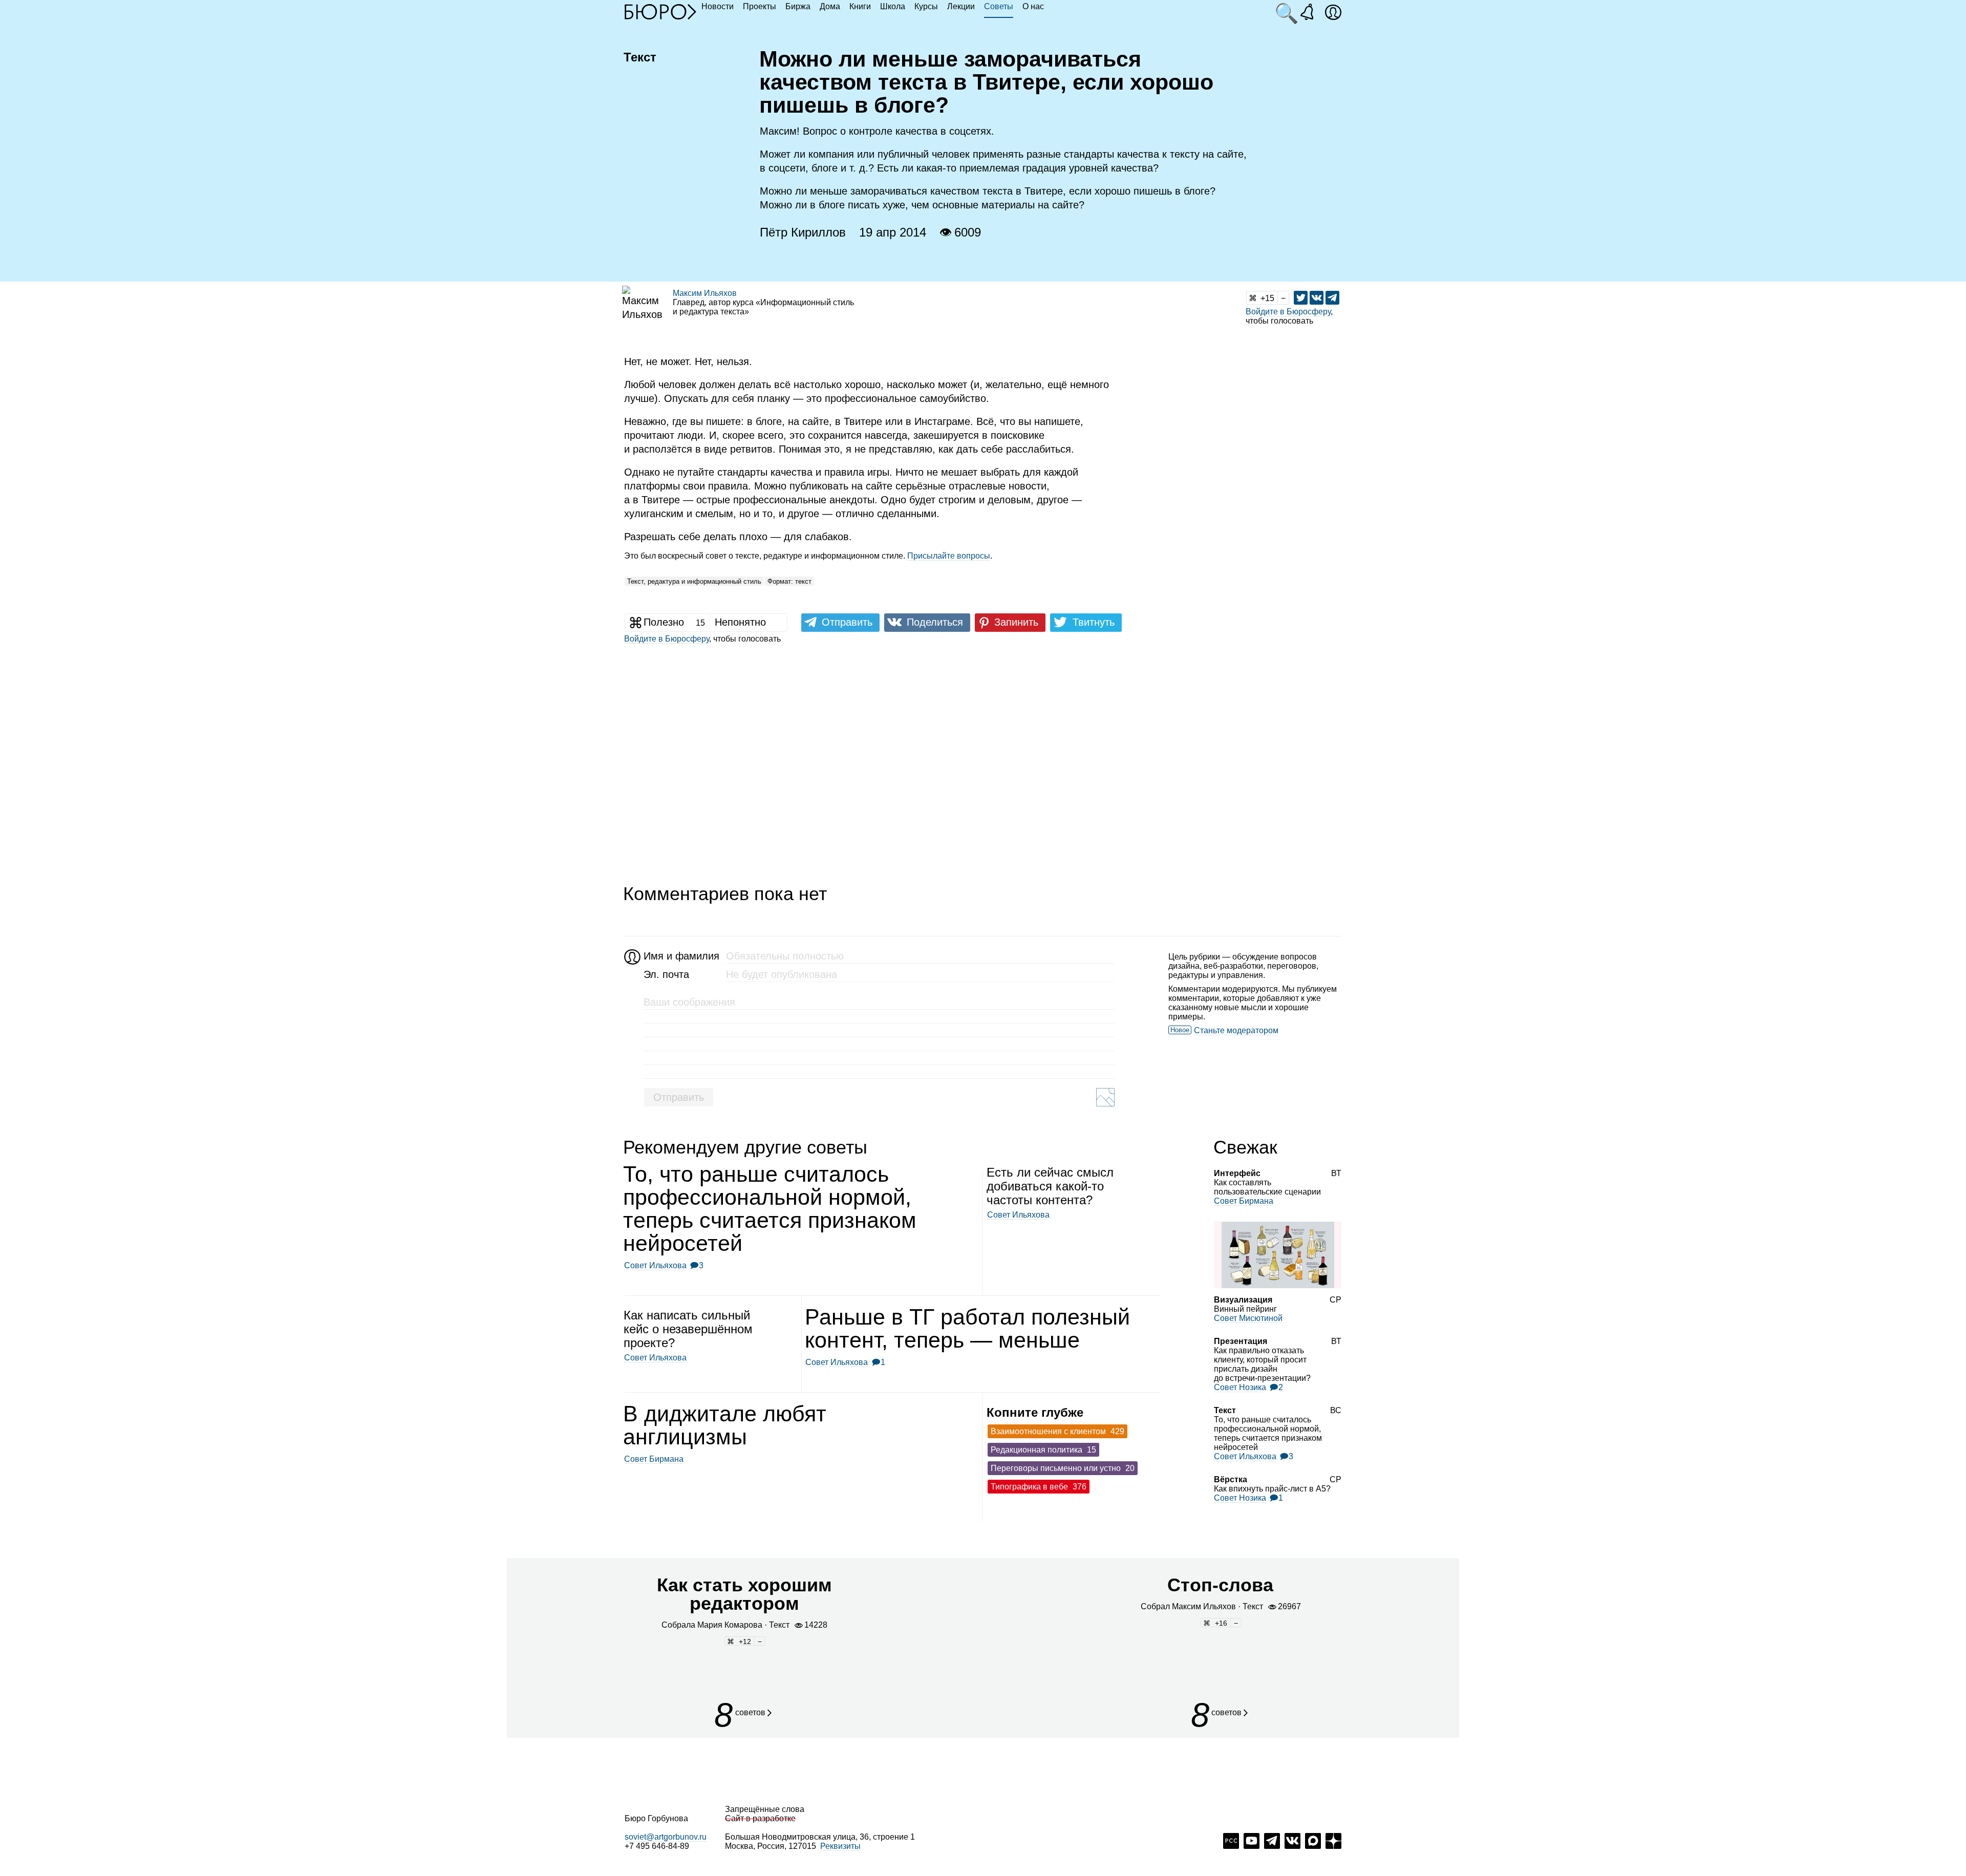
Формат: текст (789, 581)
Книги (860, 6)
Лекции (961, 6)
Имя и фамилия (680, 956)
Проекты (760, 6)
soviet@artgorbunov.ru (666, 1837)
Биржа (798, 6)
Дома (830, 6)
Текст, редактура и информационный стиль (694, 581)
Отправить (679, 1097)
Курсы (926, 6)
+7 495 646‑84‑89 (657, 1846)
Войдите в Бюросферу (1288, 312)
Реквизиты (840, 1846)
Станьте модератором (1236, 1030)
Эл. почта (666, 974)
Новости (718, 6)
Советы (999, 6)
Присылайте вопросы (949, 556)
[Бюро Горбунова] (660, 11)
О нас (1033, 6)
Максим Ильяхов (705, 293)
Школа (893, 6)
